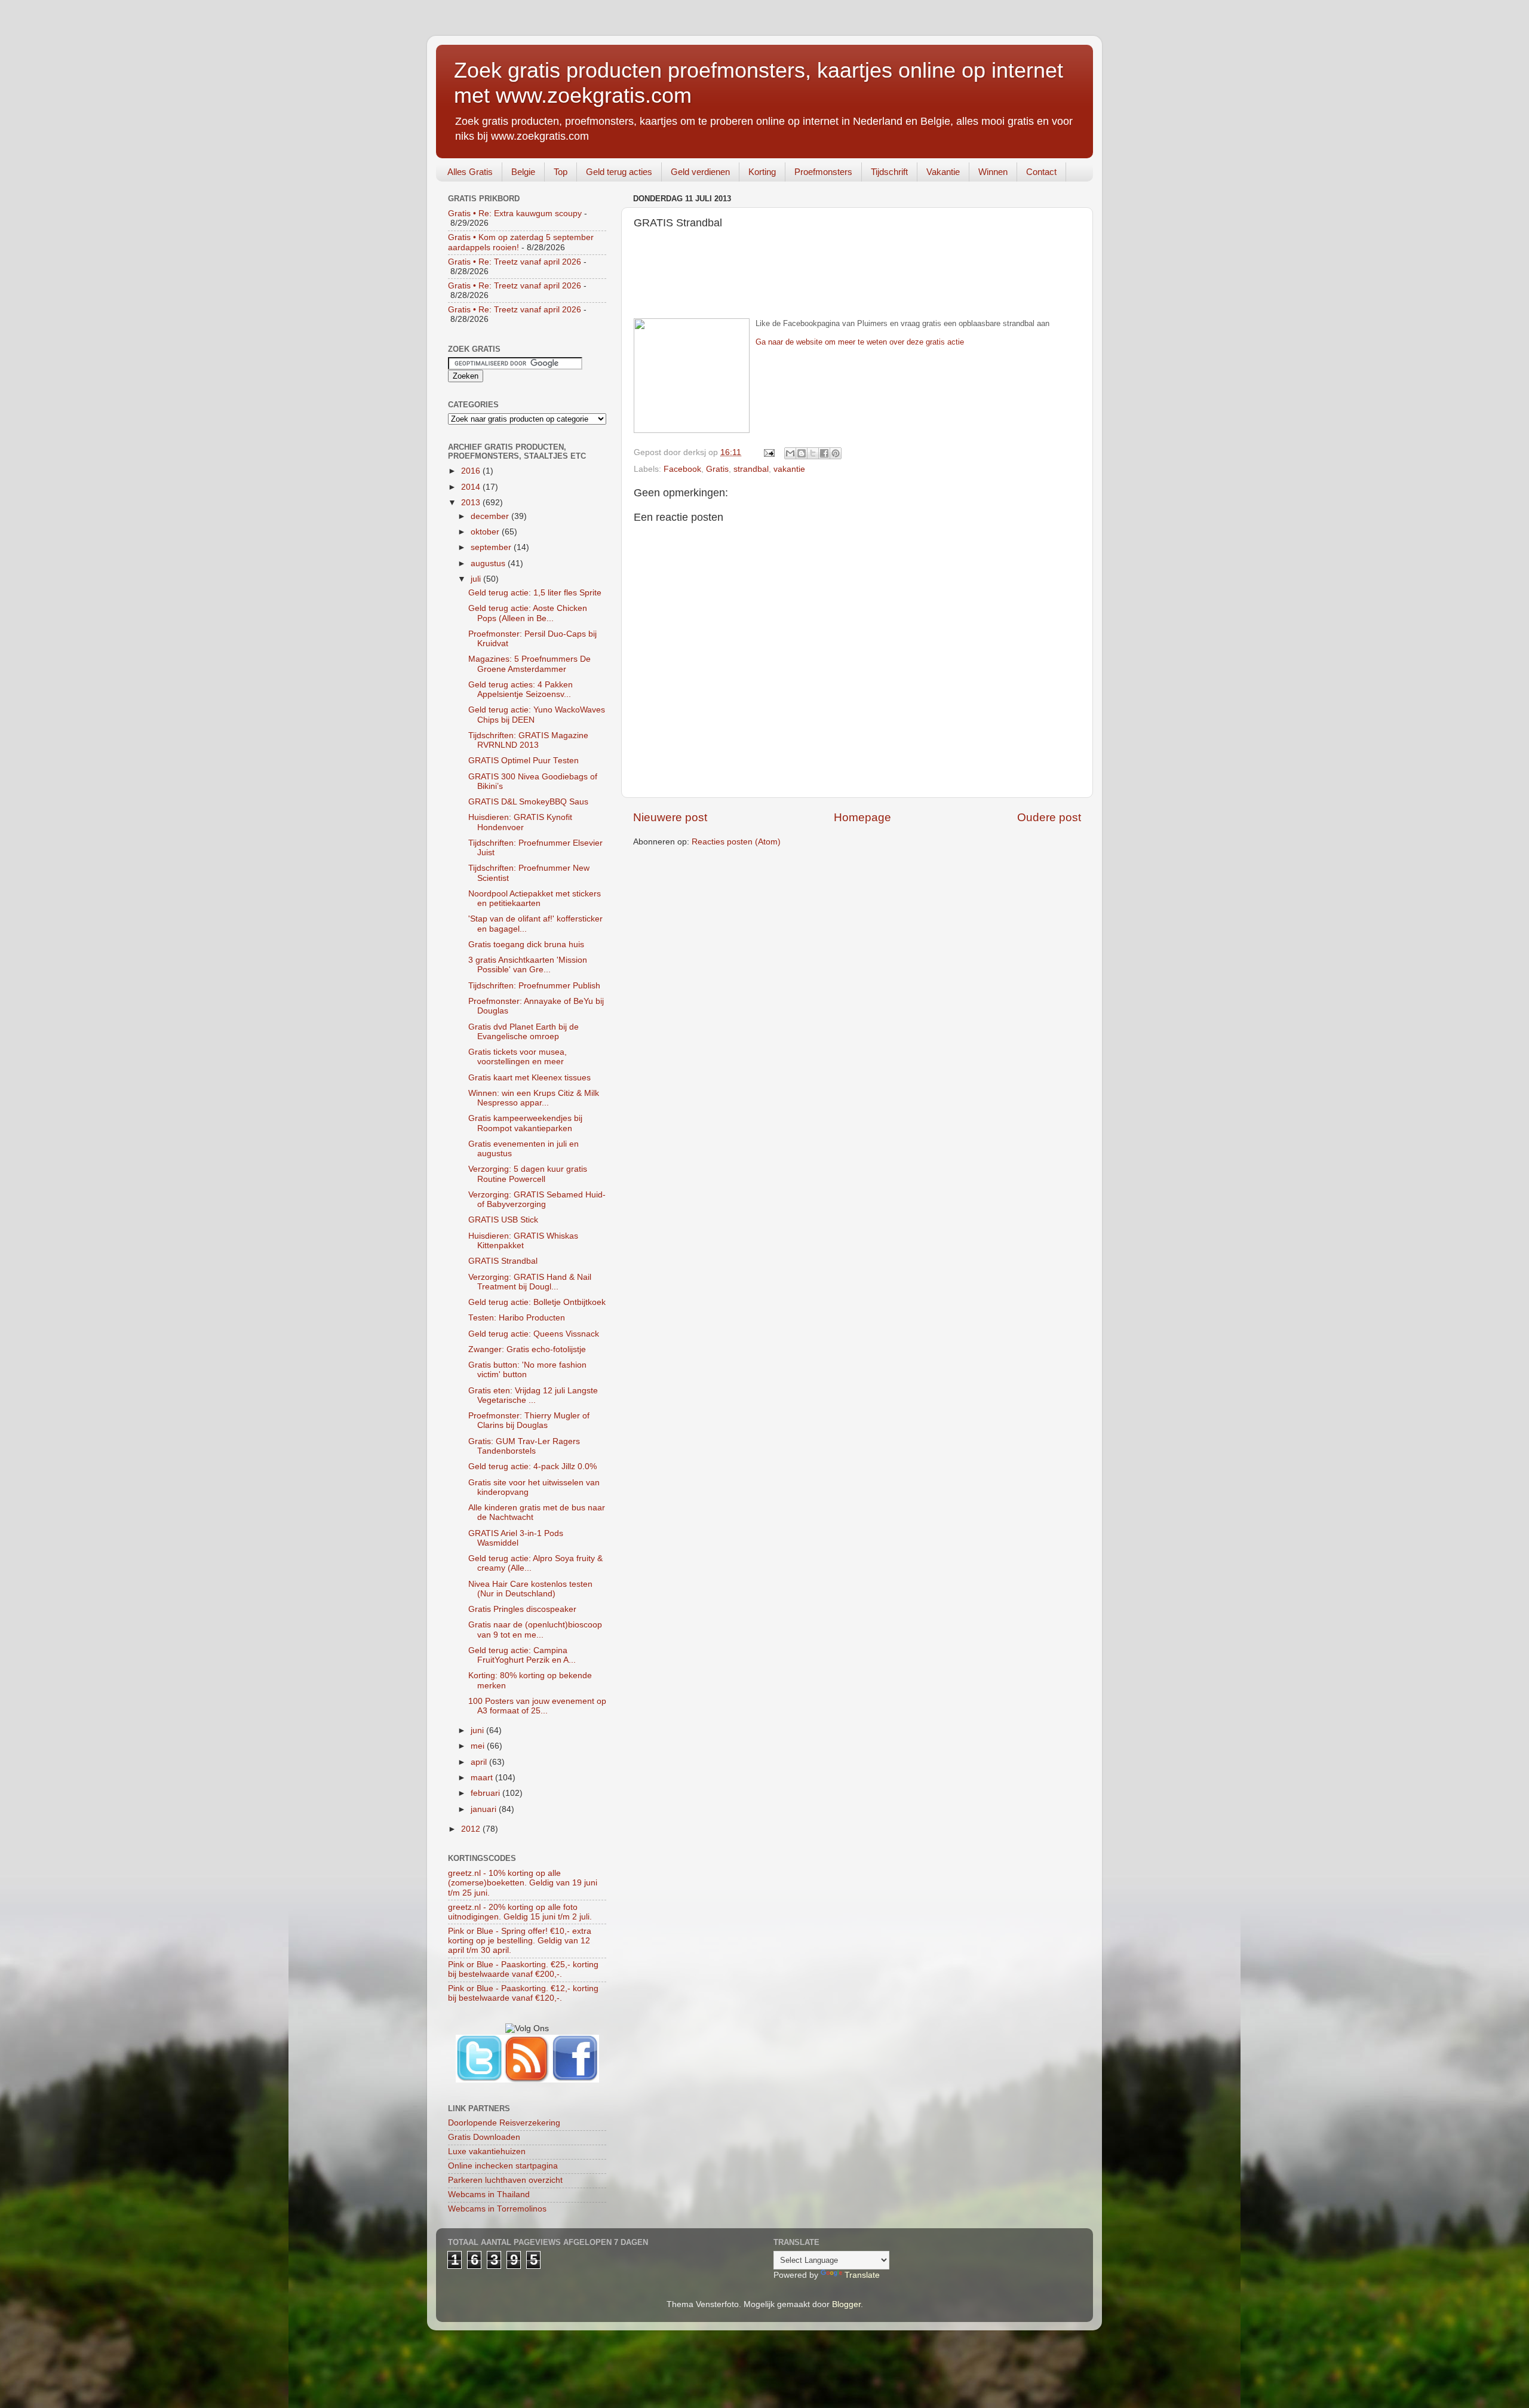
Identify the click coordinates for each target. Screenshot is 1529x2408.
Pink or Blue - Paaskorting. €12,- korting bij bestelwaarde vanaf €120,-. (523, 1993)
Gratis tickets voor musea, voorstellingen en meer (518, 1057)
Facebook (682, 469)
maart (483, 1778)
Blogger (846, 2304)
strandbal (751, 469)
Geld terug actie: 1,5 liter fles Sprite (535, 593)
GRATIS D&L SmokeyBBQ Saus (528, 802)
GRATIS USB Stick (503, 1220)
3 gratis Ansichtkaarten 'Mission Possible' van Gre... (528, 965)
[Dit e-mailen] (790, 453)
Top (561, 172)
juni (478, 1730)
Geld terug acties (619, 172)
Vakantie (943, 172)
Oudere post (1049, 817)
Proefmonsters (823, 172)
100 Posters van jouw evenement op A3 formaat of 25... (537, 1706)
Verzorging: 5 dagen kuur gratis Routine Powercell (528, 1174)
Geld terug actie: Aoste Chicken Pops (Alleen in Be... (528, 613)
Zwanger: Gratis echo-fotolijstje (527, 1349)
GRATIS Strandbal (503, 1261)
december (491, 516)
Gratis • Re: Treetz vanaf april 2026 (515, 262)
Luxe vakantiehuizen (487, 2151)
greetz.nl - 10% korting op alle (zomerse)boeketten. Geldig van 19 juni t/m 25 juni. (523, 1883)
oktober (486, 532)
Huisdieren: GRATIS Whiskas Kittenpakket (523, 1241)
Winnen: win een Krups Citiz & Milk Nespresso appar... (534, 1098)
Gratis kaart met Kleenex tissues (529, 1078)
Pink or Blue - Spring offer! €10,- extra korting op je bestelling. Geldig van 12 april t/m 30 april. (520, 1941)
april (480, 1762)
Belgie (523, 172)
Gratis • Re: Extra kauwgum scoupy (515, 214)
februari (486, 1793)
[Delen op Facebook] (824, 453)
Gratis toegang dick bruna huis (526, 945)
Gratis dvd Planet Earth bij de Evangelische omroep (524, 1032)
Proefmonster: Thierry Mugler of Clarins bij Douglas (529, 1420)
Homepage (862, 817)
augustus (489, 563)
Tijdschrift (889, 172)
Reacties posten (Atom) (736, 842)
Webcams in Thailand (489, 2194)
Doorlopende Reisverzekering (504, 2123)
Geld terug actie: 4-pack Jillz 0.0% (532, 1466)
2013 (472, 503)
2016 (472, 471)
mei (479, 1746)
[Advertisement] (857, 281)
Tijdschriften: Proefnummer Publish (534, 986)
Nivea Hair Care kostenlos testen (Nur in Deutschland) (530, 1589)
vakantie (789, 469)
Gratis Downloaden (484, 2137)
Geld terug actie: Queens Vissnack (534, 1334)
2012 (472, 1829)
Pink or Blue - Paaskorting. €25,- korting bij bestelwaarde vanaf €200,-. (523, 1969)
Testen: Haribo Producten (517, 1318)
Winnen (993, 172)
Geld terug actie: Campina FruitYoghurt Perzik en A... (522, 1655)
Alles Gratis (470, 172)
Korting (762, 172)
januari (485, 1809)
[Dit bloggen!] (802, 453)
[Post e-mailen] (768, 452)
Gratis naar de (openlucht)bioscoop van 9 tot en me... (535, 1630)
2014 (472, 487)
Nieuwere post (670, 817)
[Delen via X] (813, 453)
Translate (862, 2275)
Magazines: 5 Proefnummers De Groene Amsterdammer (529, 664)
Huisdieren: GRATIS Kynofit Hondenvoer (520, 822)
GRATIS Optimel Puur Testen (524, 761)
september (492, 547)
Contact (1041, 172)
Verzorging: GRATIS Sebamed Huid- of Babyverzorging (537, 1200)
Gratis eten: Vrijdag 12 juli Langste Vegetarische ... (533, 1395)
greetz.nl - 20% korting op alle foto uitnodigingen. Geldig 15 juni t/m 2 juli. (520, 1912)
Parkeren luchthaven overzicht (505, 2180)
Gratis (717, 469)
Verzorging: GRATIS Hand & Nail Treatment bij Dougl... (530, 1282)
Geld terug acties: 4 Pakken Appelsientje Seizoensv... (521, 689)
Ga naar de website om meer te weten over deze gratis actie (860, 342)
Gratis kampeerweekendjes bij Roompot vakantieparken (525, 1123)
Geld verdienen (700, 172)
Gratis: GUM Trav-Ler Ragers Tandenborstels (524, 1446)
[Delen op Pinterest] (836, 453)
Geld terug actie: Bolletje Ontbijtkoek (537, 1302)
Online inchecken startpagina (503, 2166)
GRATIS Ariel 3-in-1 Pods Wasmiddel (516, 1538)
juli (477, 579)
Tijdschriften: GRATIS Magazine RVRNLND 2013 (528, 740)
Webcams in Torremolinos (497, 2209)
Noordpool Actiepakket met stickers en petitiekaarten (535, 899)
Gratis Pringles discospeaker (522, 1609)
